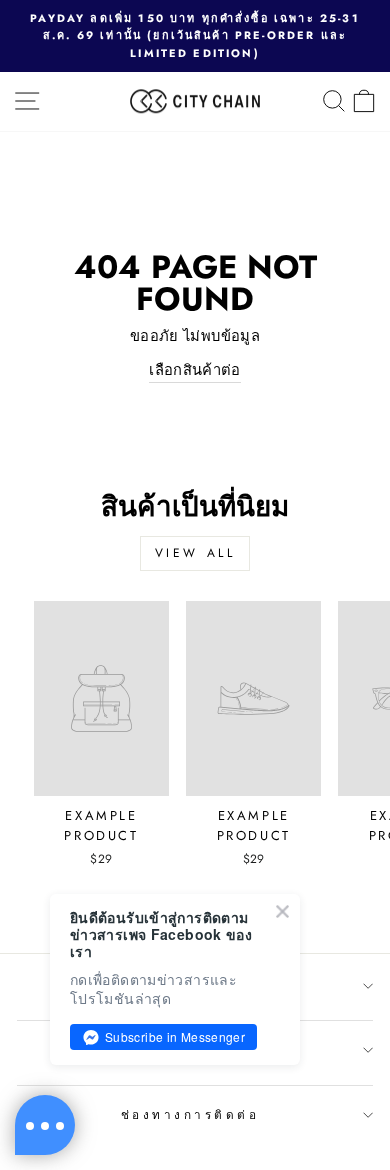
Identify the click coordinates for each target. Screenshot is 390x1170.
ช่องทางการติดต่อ (190, 1114)
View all (195, 553)
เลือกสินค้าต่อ (195, 370)
